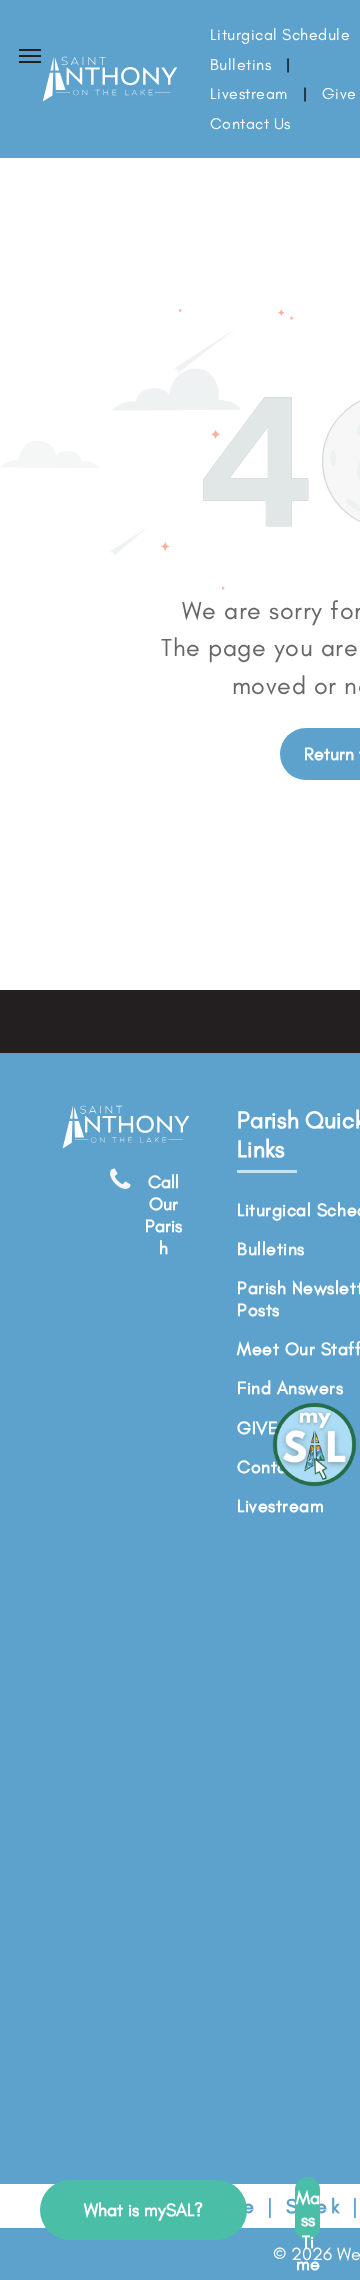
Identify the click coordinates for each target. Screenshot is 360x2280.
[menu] (30, 56)
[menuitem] (242, 64)
